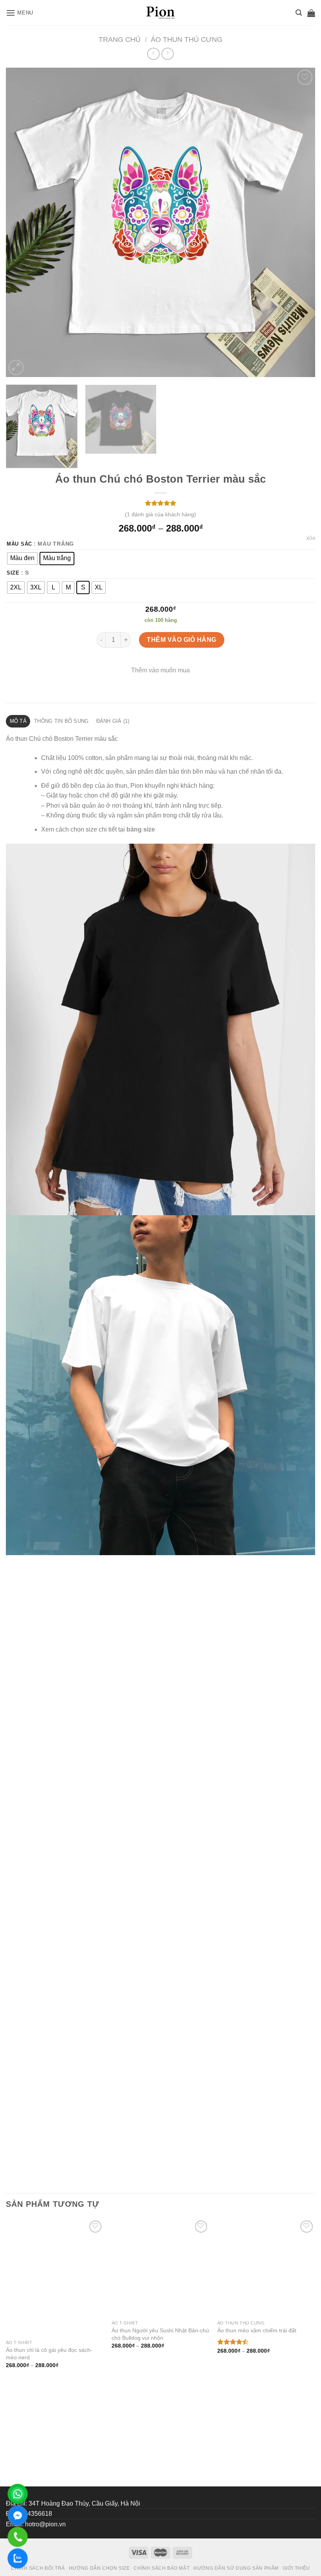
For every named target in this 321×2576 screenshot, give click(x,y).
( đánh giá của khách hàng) (160, 514)
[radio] (22, 559)
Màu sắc (19, 544)
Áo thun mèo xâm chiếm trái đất (257, 2439)
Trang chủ (120, 39)
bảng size (141, 829)
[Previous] (22, 222)
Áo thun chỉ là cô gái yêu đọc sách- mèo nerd (49, 2442)
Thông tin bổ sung (61, 721)
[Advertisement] (160, 2517)
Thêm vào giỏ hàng (181, 640)
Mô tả (18, 721)
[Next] (299, 222)
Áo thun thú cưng (187, 39)
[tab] (18, 721)
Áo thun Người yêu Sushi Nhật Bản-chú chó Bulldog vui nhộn (160, 2442)
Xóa (311, 538)
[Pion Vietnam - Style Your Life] (160, 13)
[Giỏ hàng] (311, 13)
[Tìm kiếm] (299, 13)
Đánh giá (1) (113, 721)
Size (13, 573)
